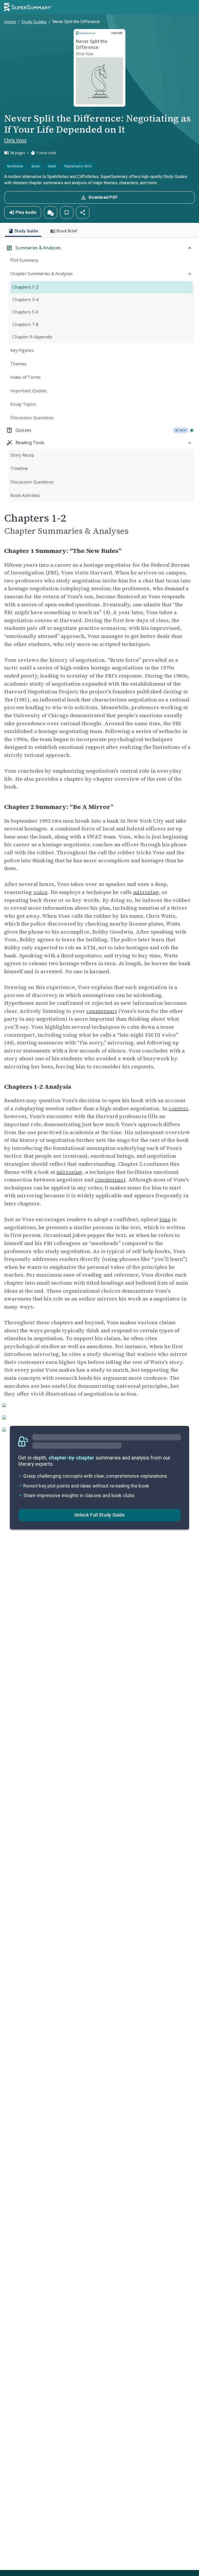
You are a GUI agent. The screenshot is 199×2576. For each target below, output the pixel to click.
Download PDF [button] (103, 197)
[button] (51, 212)
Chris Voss (15, 140)
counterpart (102, 1011)
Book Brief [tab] (67, 231)
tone (165, 1219)
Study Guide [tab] (26, 231)
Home (10, 22)
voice (41, 892)
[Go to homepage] (28, 7)
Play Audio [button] (26, 212)
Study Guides (34, 22)
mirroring (146, 892)
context (178, 1108)
